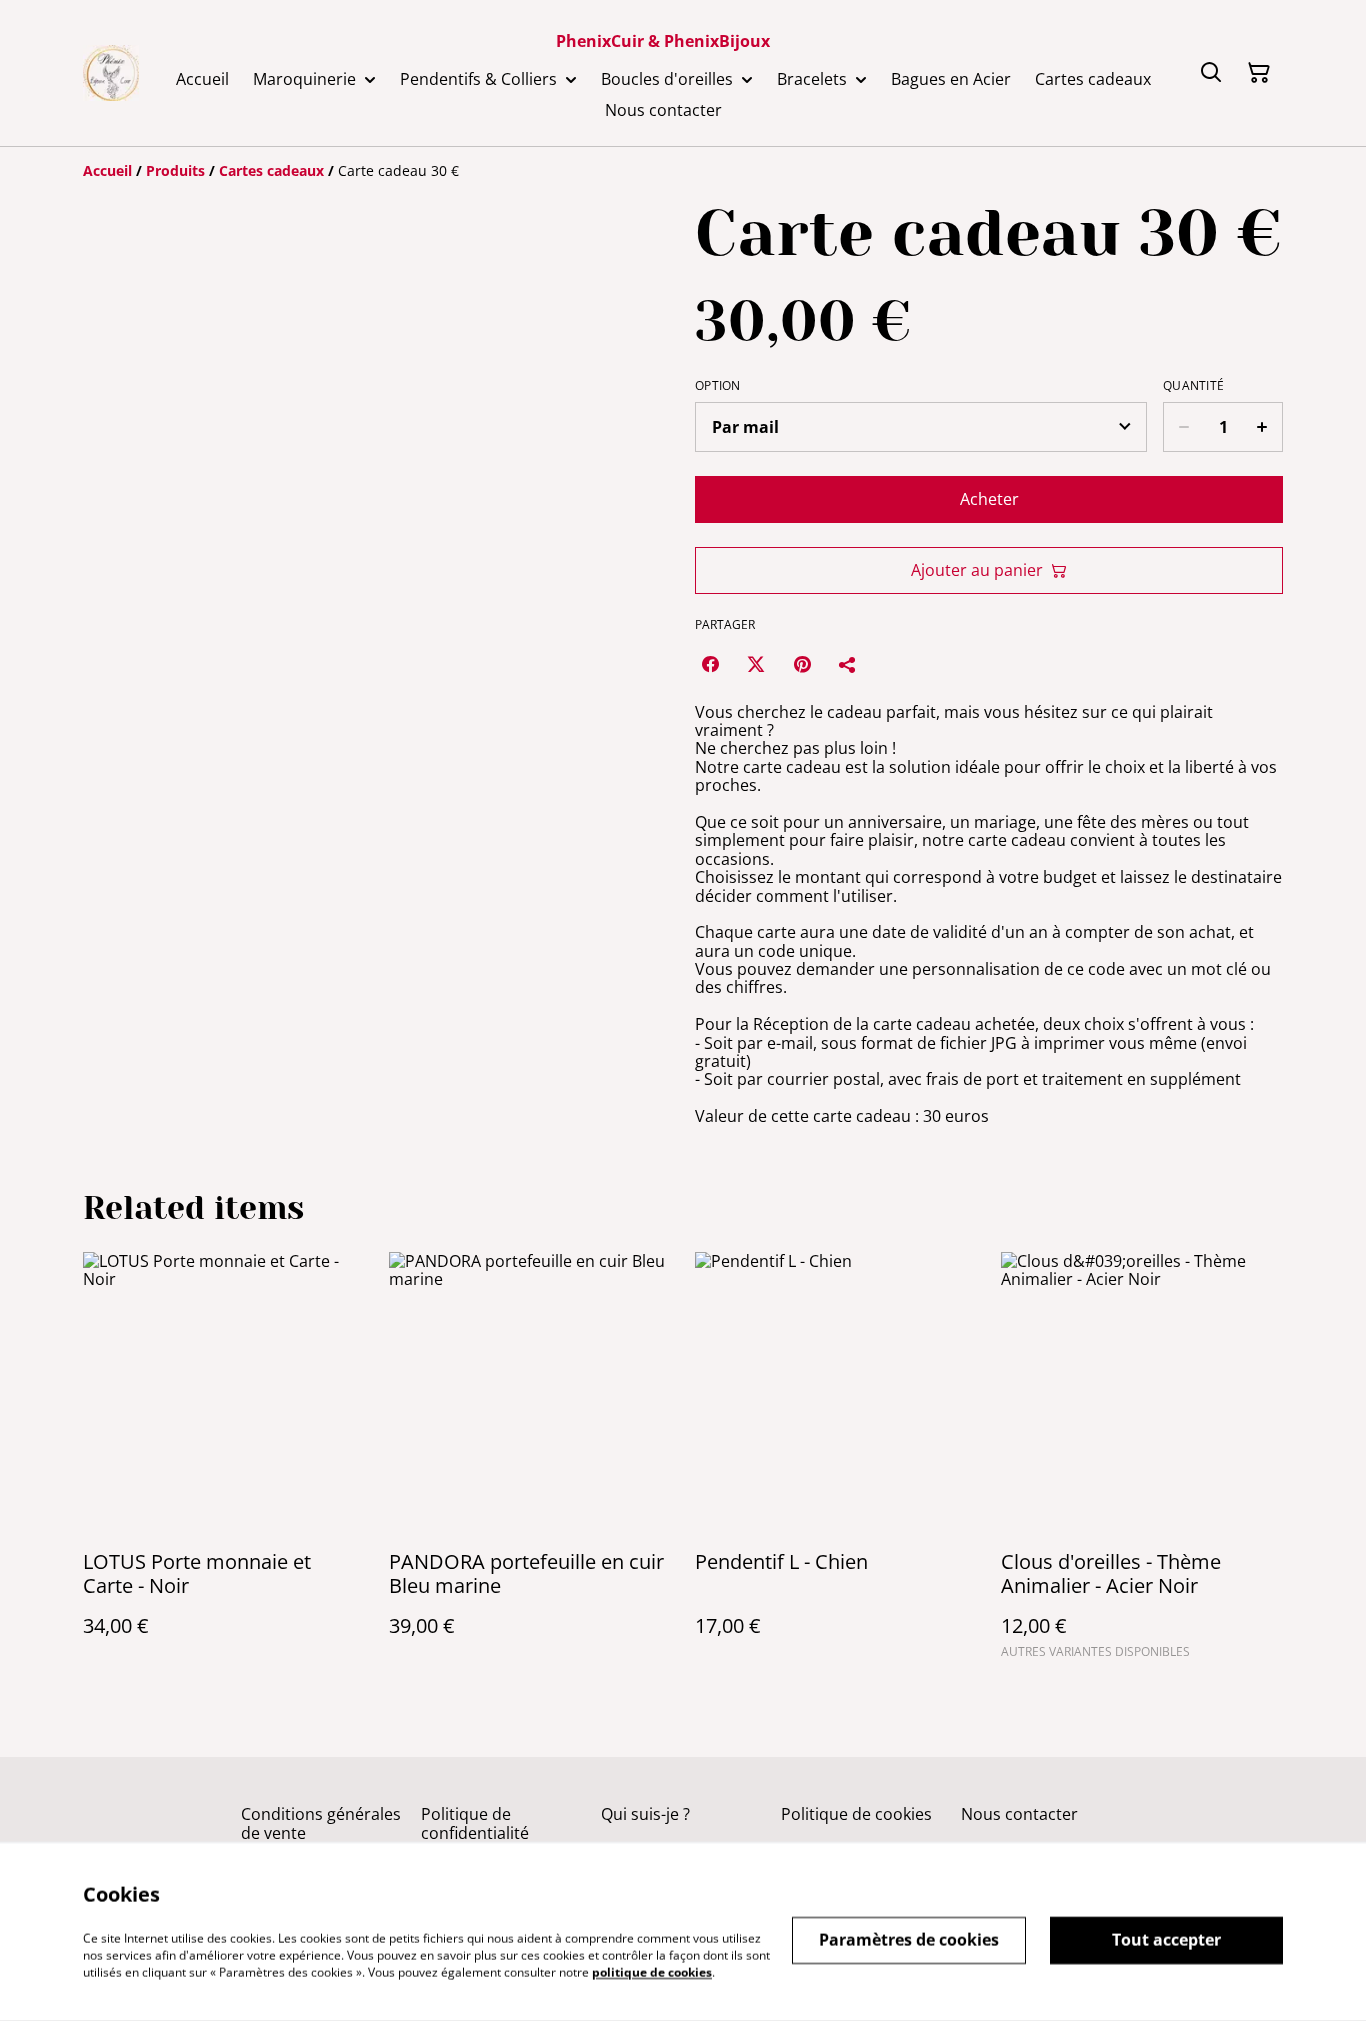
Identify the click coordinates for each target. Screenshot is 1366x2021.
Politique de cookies (856, 1814)
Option (718, 386)
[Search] (1211, 73)
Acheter (989, 499)
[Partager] (848, 664)
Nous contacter (1019, 1814)
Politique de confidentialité (475, 1823)
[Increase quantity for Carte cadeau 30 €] (1262, 427)
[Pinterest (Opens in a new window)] (802, 664)
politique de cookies (652, 1971)
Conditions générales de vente (321, 1823)
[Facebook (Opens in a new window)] (710, 664)
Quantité (1193, 386)
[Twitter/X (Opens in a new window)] (756, 664)
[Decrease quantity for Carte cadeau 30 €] (1183, 427)
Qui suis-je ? (645, 1814)
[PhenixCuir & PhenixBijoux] (111, 73)
